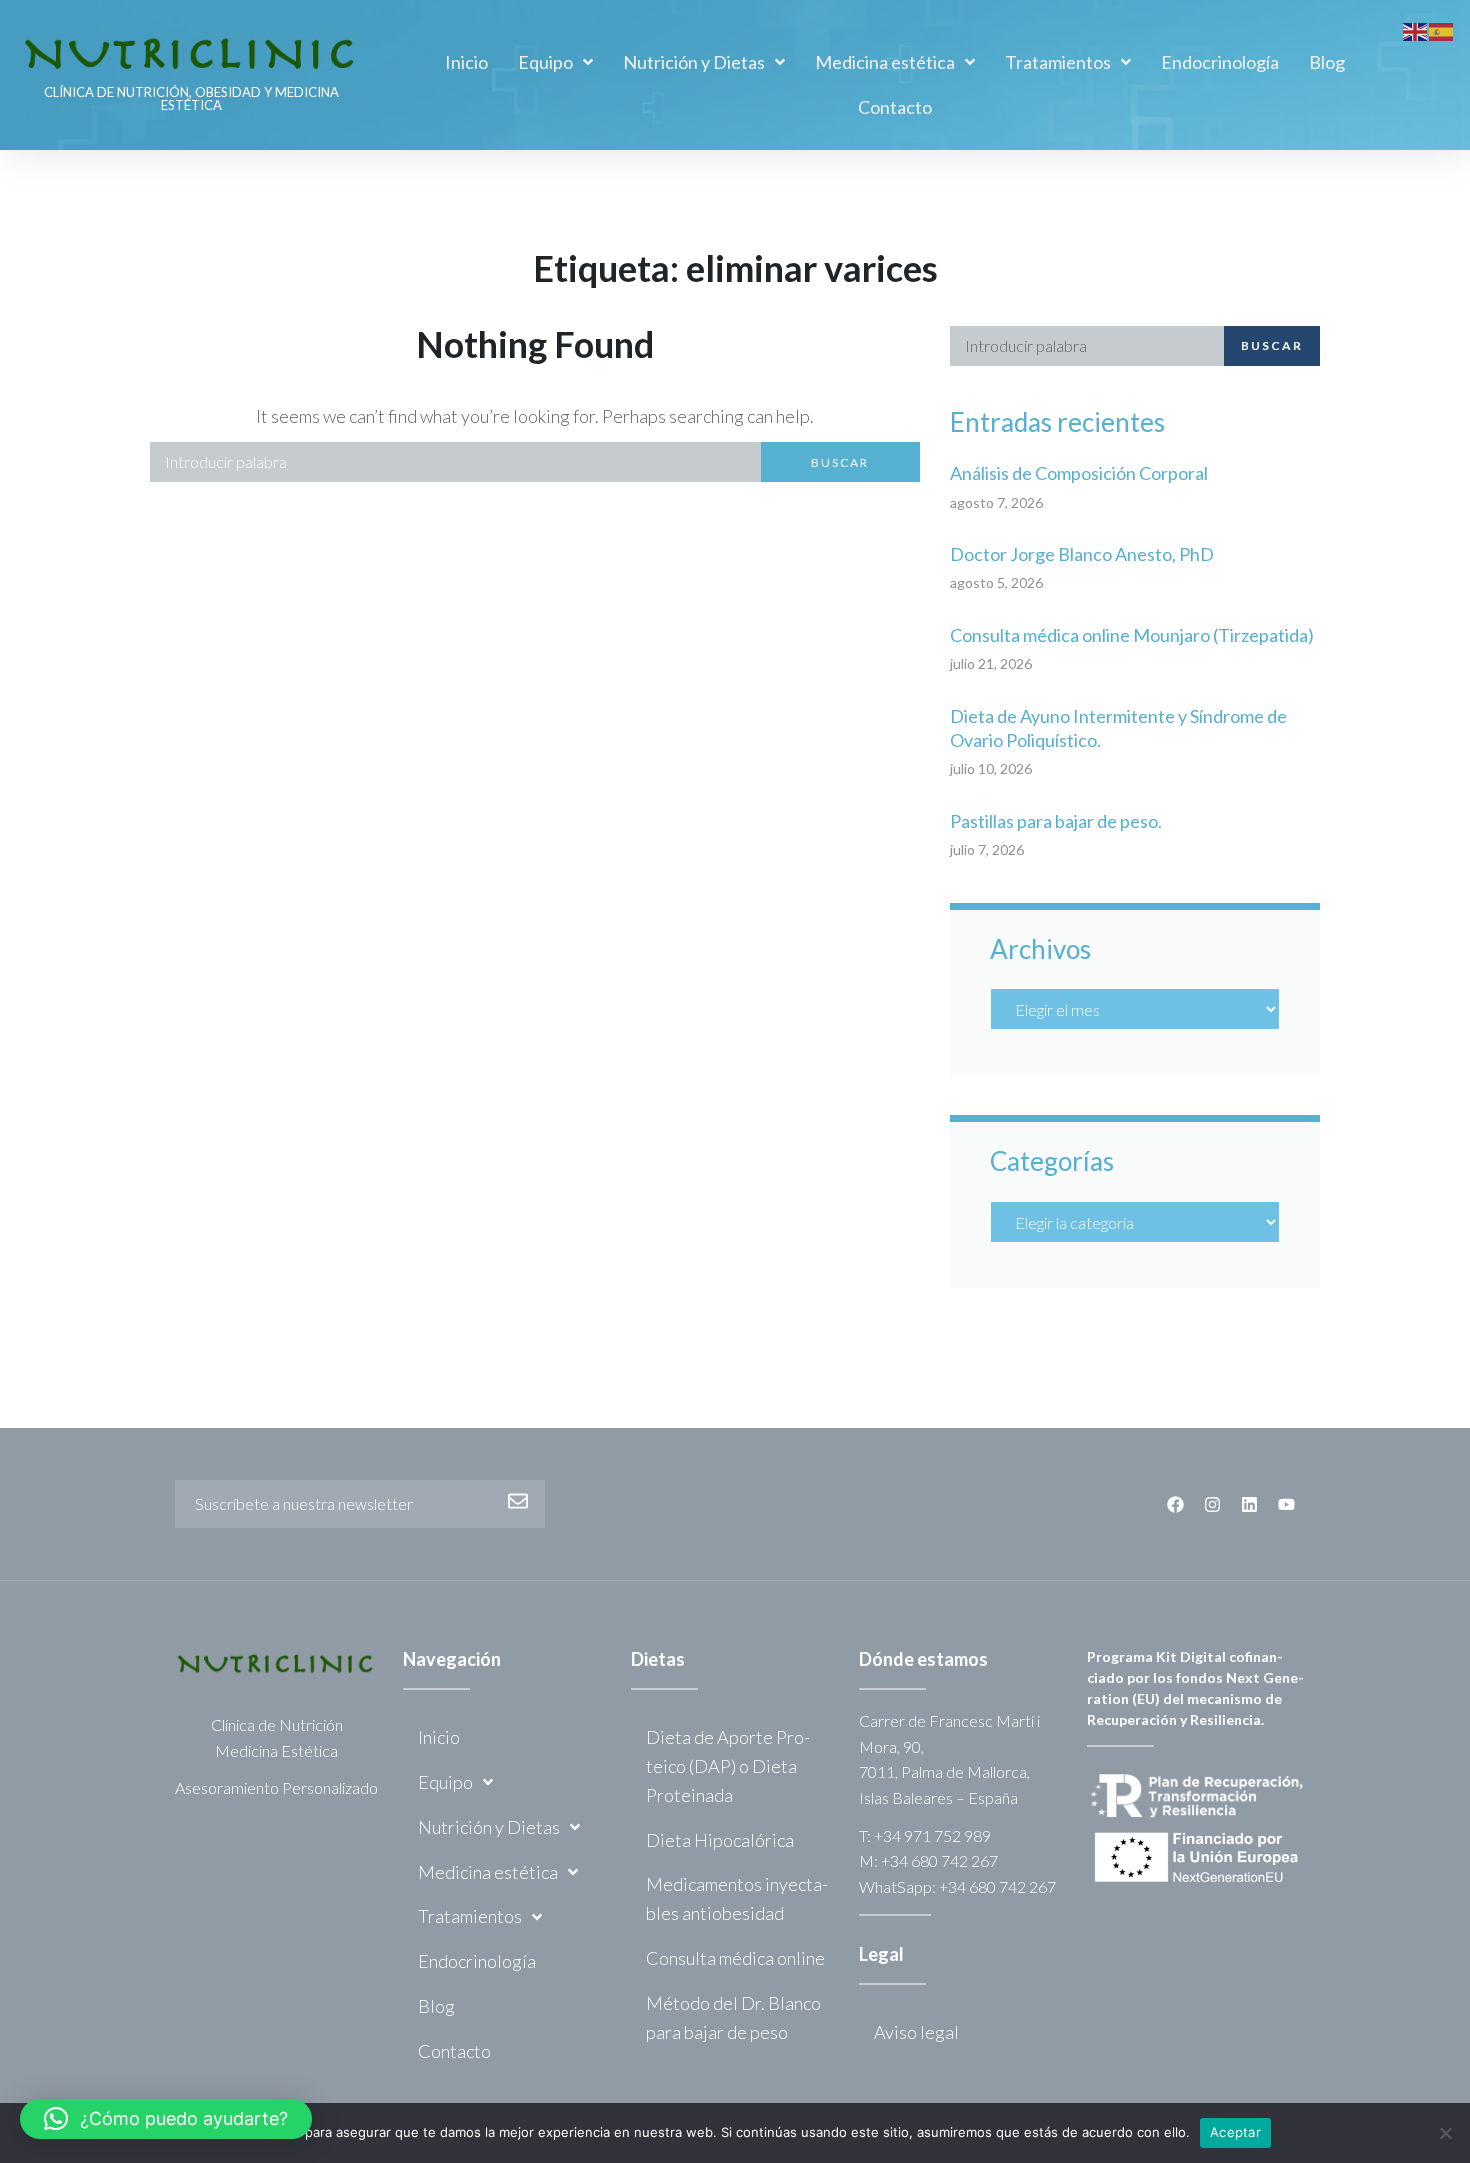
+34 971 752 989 (932, 1835)
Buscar (840, 462)
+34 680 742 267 (939, 1860)
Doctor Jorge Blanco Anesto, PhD (1082, 554)
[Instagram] (1212, 1504)
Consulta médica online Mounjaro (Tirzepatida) (1132, 635)
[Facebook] (1175, 1504)
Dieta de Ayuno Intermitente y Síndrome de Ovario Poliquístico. (1118, 728)
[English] (1416, 29)
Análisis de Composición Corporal (1079, 473)
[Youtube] (1286, 1504)
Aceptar (1235, 2132)
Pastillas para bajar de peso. (1056, 821)
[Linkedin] (1249, 1504)
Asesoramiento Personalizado (276, 1787)
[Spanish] (1442, 29)
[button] (166, 2119)
